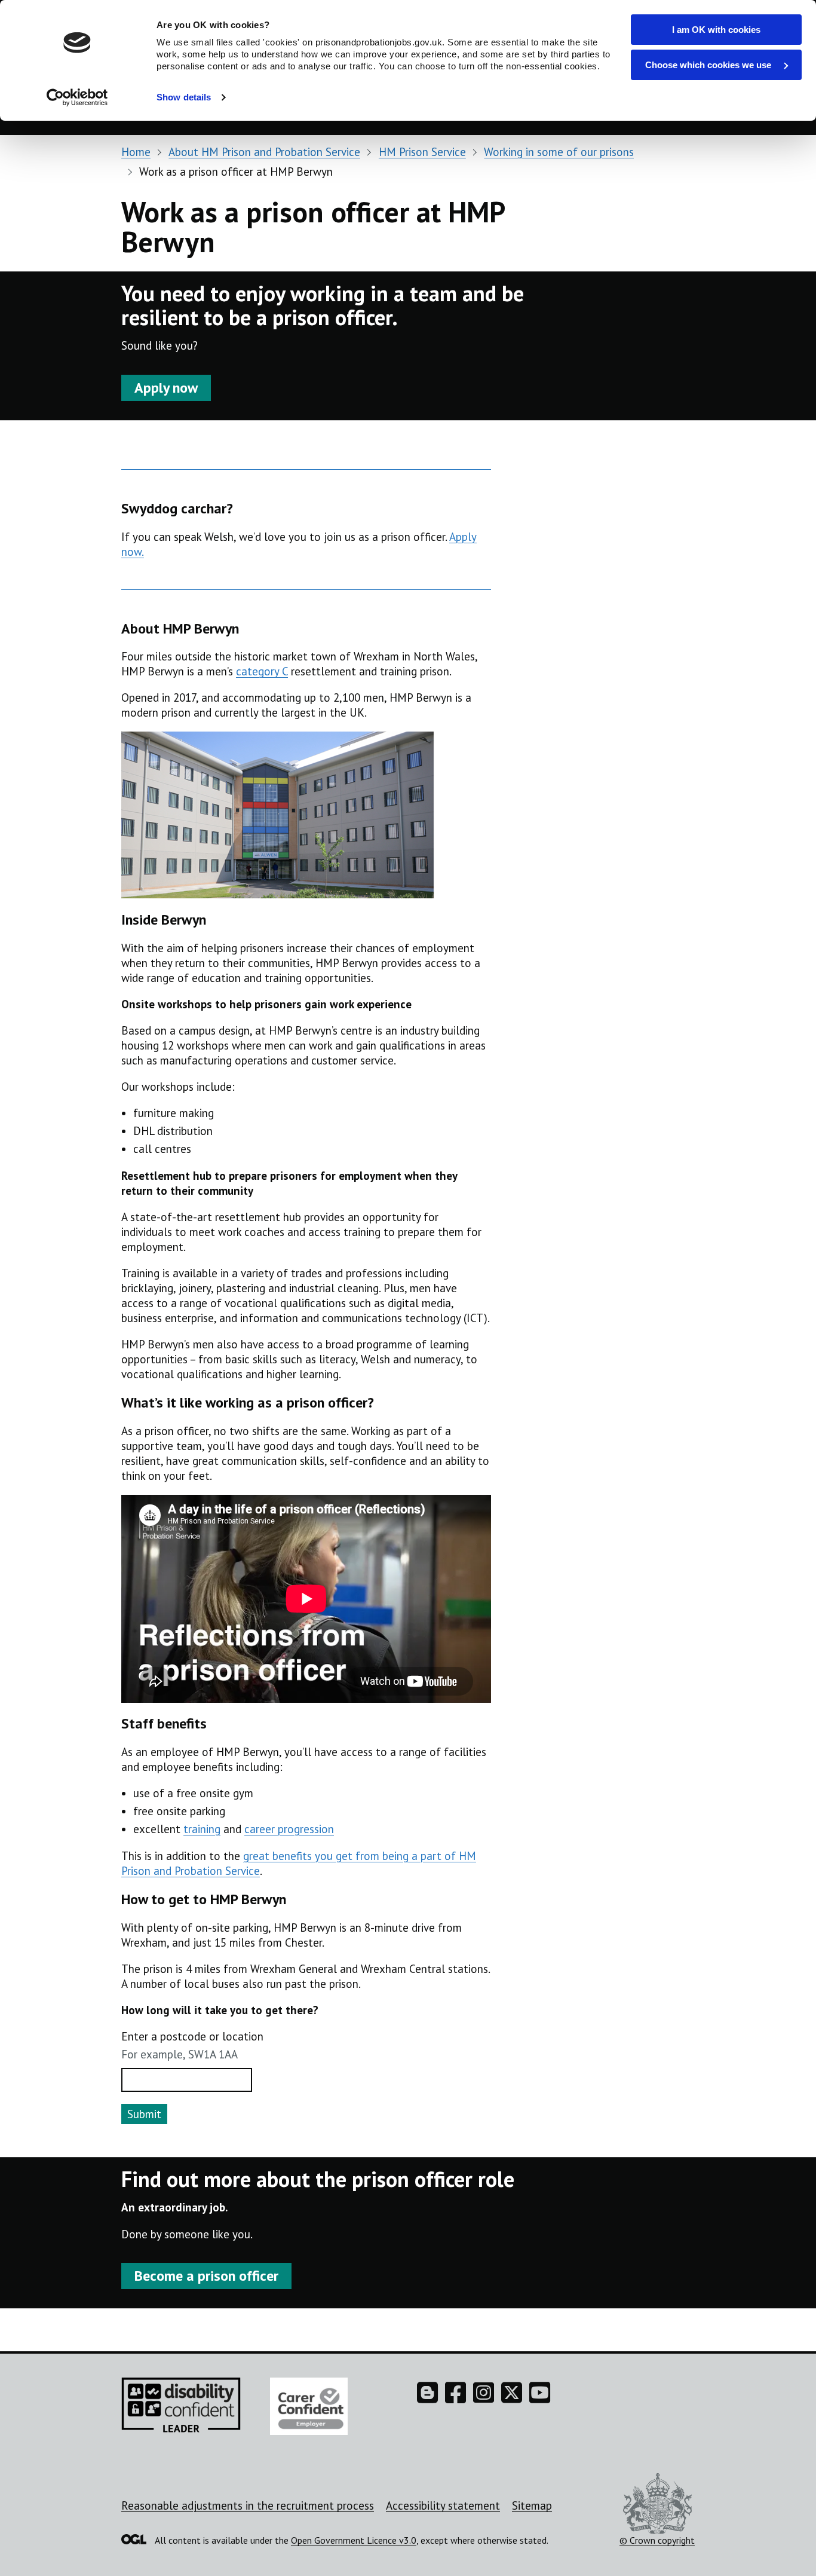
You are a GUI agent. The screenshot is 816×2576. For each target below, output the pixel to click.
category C (262, 671)
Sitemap (532, 2505)
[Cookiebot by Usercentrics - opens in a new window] (77, 97)
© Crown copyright (657, 2540)
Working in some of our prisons (559, 152)
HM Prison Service (422, 152)
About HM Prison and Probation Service (264, 152)
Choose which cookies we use (709, 65)
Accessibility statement (443, 2505)
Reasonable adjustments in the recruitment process (248, 2505)
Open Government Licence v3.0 (354, 2540)
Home (136, 152)
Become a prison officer (206, 2276)
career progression (289, 1829)
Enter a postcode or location (192, 2036)
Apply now (166, 388)
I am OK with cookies (716, 30)
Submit (144, 2114)
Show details (184, 97)
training (202, 1829)
